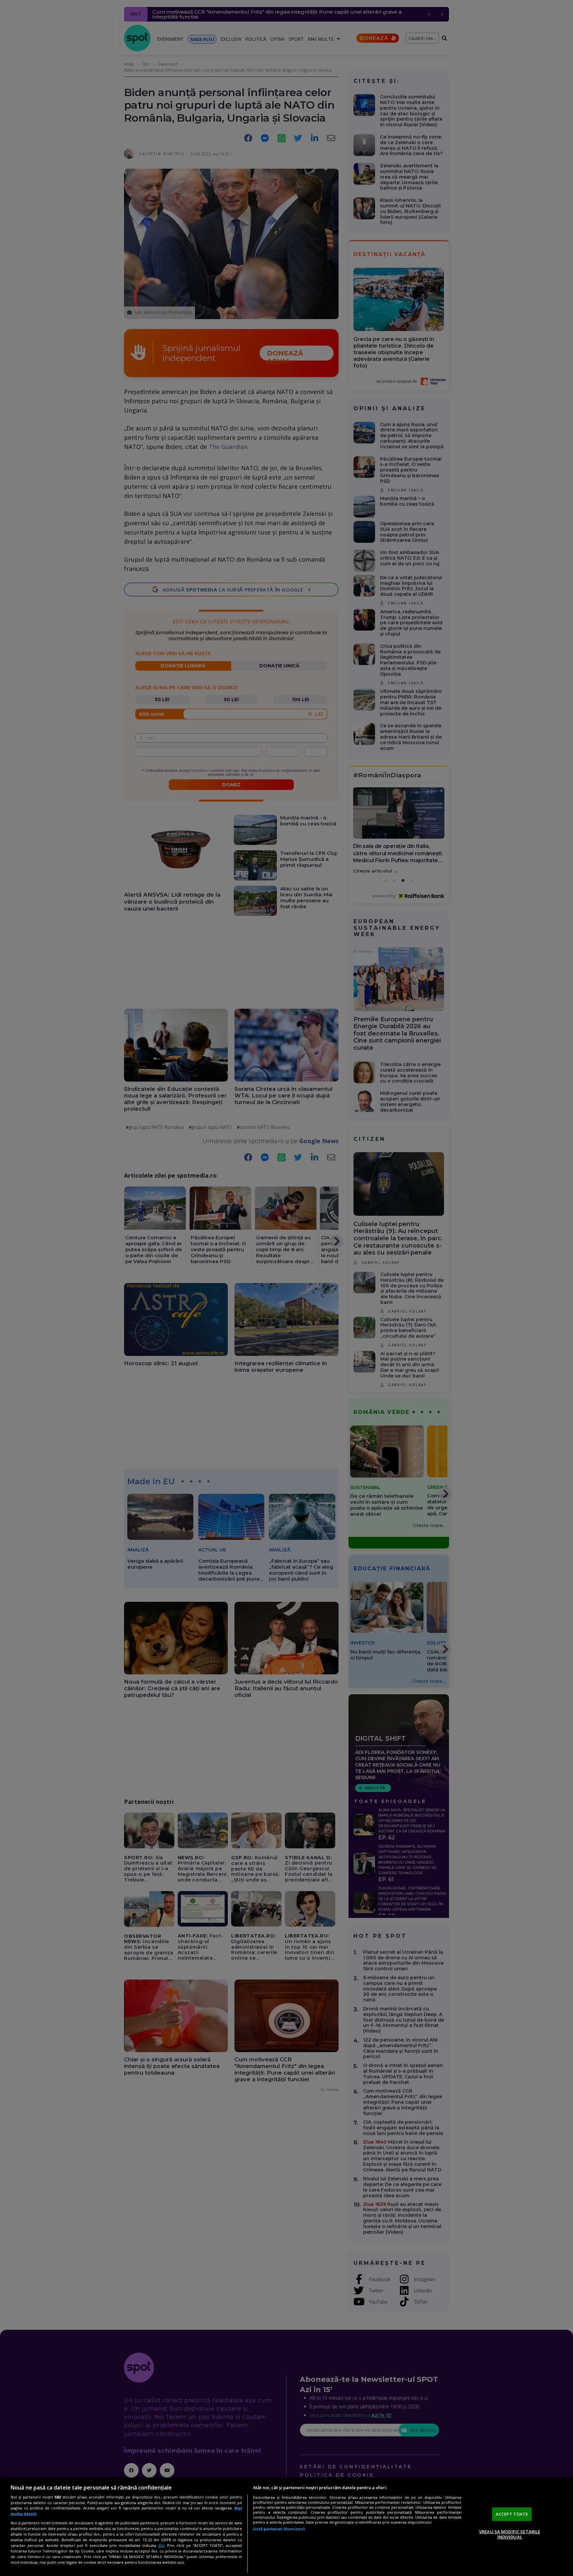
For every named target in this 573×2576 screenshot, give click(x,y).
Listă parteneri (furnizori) (279, 2529)
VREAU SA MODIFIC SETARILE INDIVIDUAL (510, 2534)
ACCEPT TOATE (512, 2514)
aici (161, 2545)
